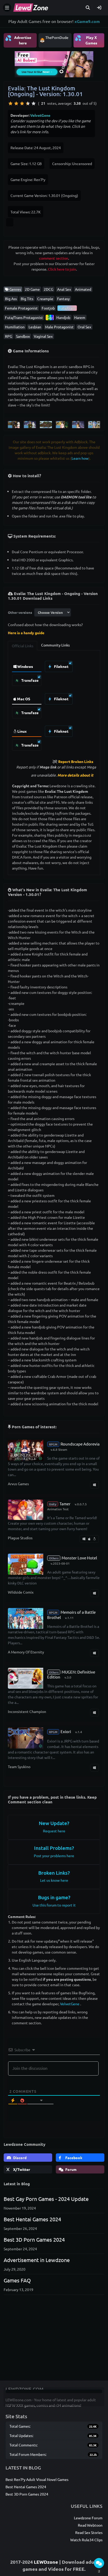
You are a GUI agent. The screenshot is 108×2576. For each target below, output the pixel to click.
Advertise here (18, 40)
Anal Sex (64, 289)
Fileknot (61, 666)
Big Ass (11, 299)
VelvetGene (40, 115)
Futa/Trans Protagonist (24, 317)
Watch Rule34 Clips (86, 2540)
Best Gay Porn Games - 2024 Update (46, 2199)
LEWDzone (46, 2562)
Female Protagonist (21, 308)
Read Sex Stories (89, 2532)
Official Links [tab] (23, 646)
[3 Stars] (22, 103)
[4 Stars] (28, 103)
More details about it (75, 775)
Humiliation (15, 327)
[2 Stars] (16, 103)
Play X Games (86, 40)
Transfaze (29, 680)
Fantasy (63, 299)
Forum (71, 2169)
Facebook (73, 2158)
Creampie (45, 299)
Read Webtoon (90, 2525)
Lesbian (35, 327)
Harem (80, 317)
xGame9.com (87, 21)
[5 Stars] (34, 103)
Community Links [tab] (55, 645)
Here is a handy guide (26, 633)
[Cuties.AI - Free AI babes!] (54, 63)
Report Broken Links (76, 761)
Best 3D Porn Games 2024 (34, 2239)
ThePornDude (57, 37)
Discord (19, 2158)
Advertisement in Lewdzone (37, 2260)
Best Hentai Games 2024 (32, 2219)
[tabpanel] (54, 704)
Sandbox (23, 336)
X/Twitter (21, 2169)
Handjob (63, 317)
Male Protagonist (59, 327)
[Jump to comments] (99, 2563)
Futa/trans (67, 308)
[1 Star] (10, 103)
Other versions (20, 612)
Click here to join (62, 269)
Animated (83, 289)
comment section (54, 258)
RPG (9, 336)
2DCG (48, 289)
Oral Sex (84, 327)
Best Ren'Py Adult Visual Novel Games (37, 2479)
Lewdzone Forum (88, 2518)
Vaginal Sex (43, 336)
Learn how (80, 458)
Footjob (48, 308)
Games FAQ (17, 2280)
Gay (50, 317)
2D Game (32, 289)
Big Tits (27, 299)
